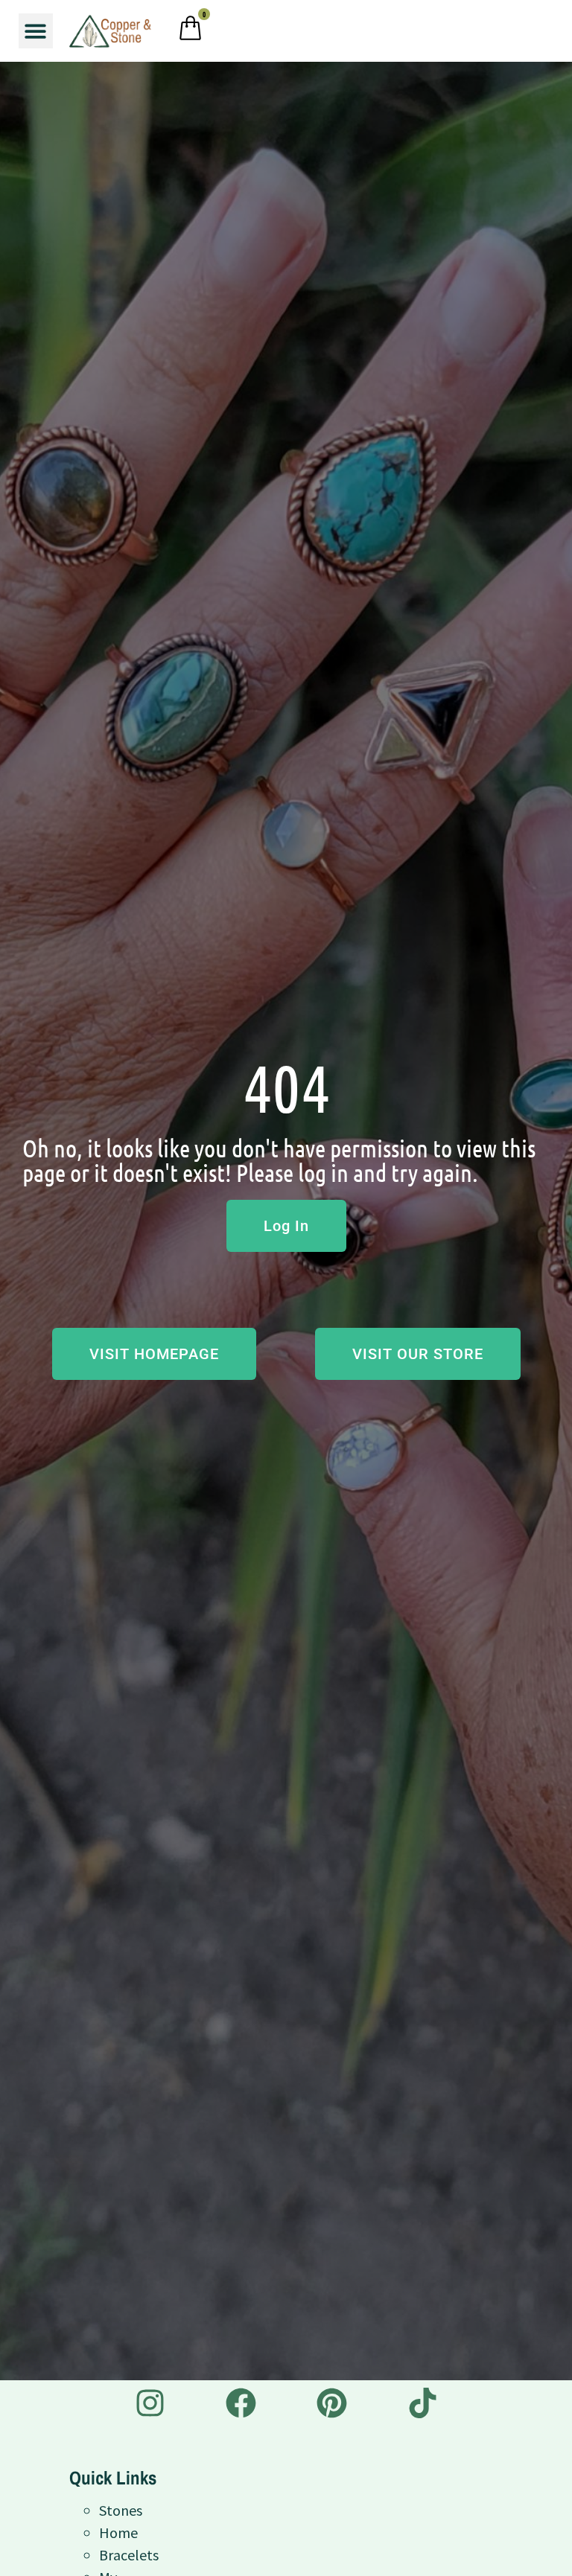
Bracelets (129, 2555)
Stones (121, 2510)
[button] (36, 31)
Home (118, 2532)
